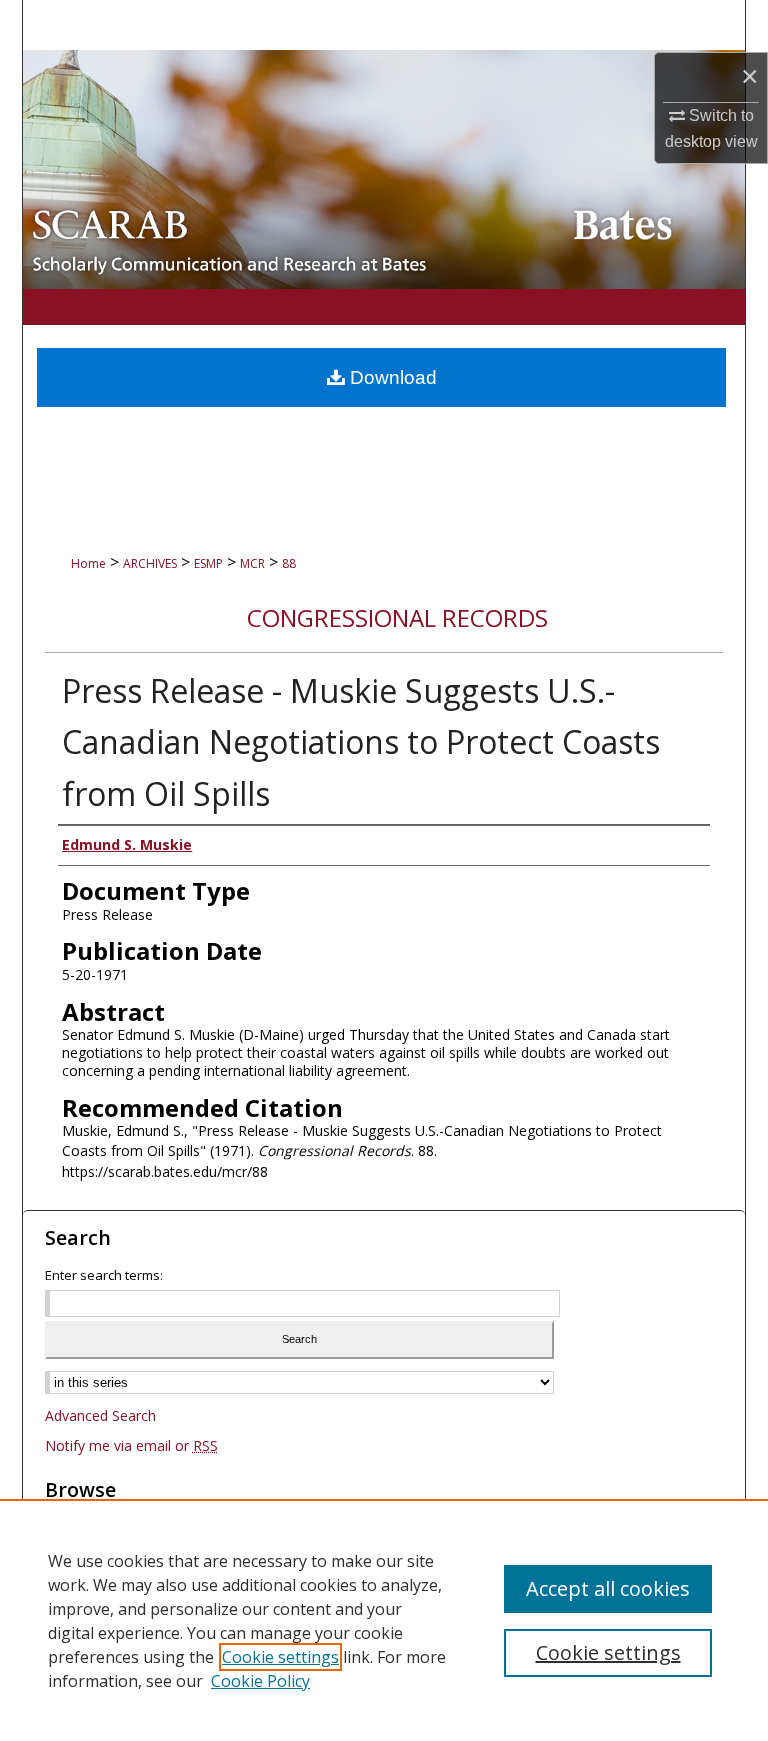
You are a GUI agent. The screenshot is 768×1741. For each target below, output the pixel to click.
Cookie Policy (260, 1681)
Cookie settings (280, 1657)
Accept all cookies (608, 1588)
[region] (384, 1620)
